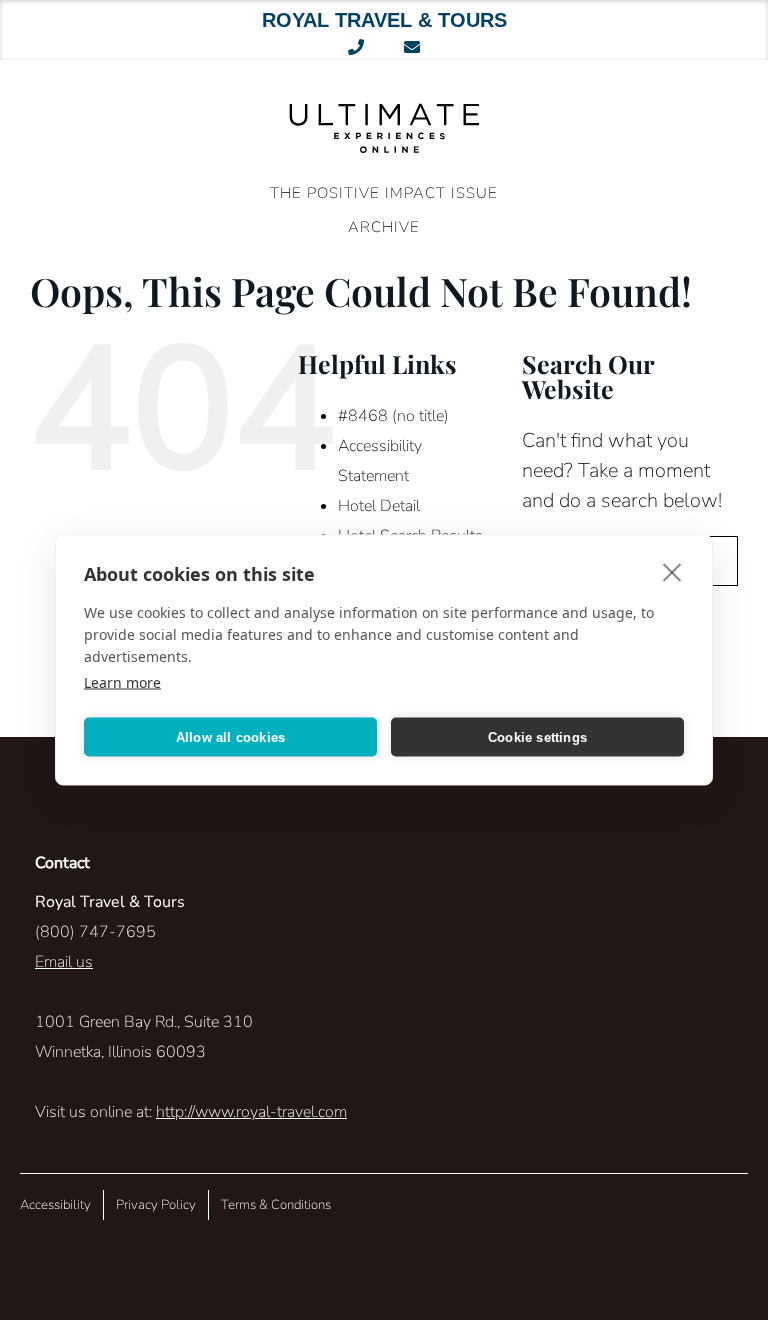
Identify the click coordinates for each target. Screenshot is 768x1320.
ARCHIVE (384, 227)
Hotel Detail (379, 506)
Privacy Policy (156, 1205)
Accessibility (55, 1205)
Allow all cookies (230, 736)
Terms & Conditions (276, 1205)
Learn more (122, 682)
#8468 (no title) (393, 416)
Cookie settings (537, 736)
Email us (64, 962)
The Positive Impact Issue (384, 193)
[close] (672, 572)
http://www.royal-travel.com (251, 1112)
